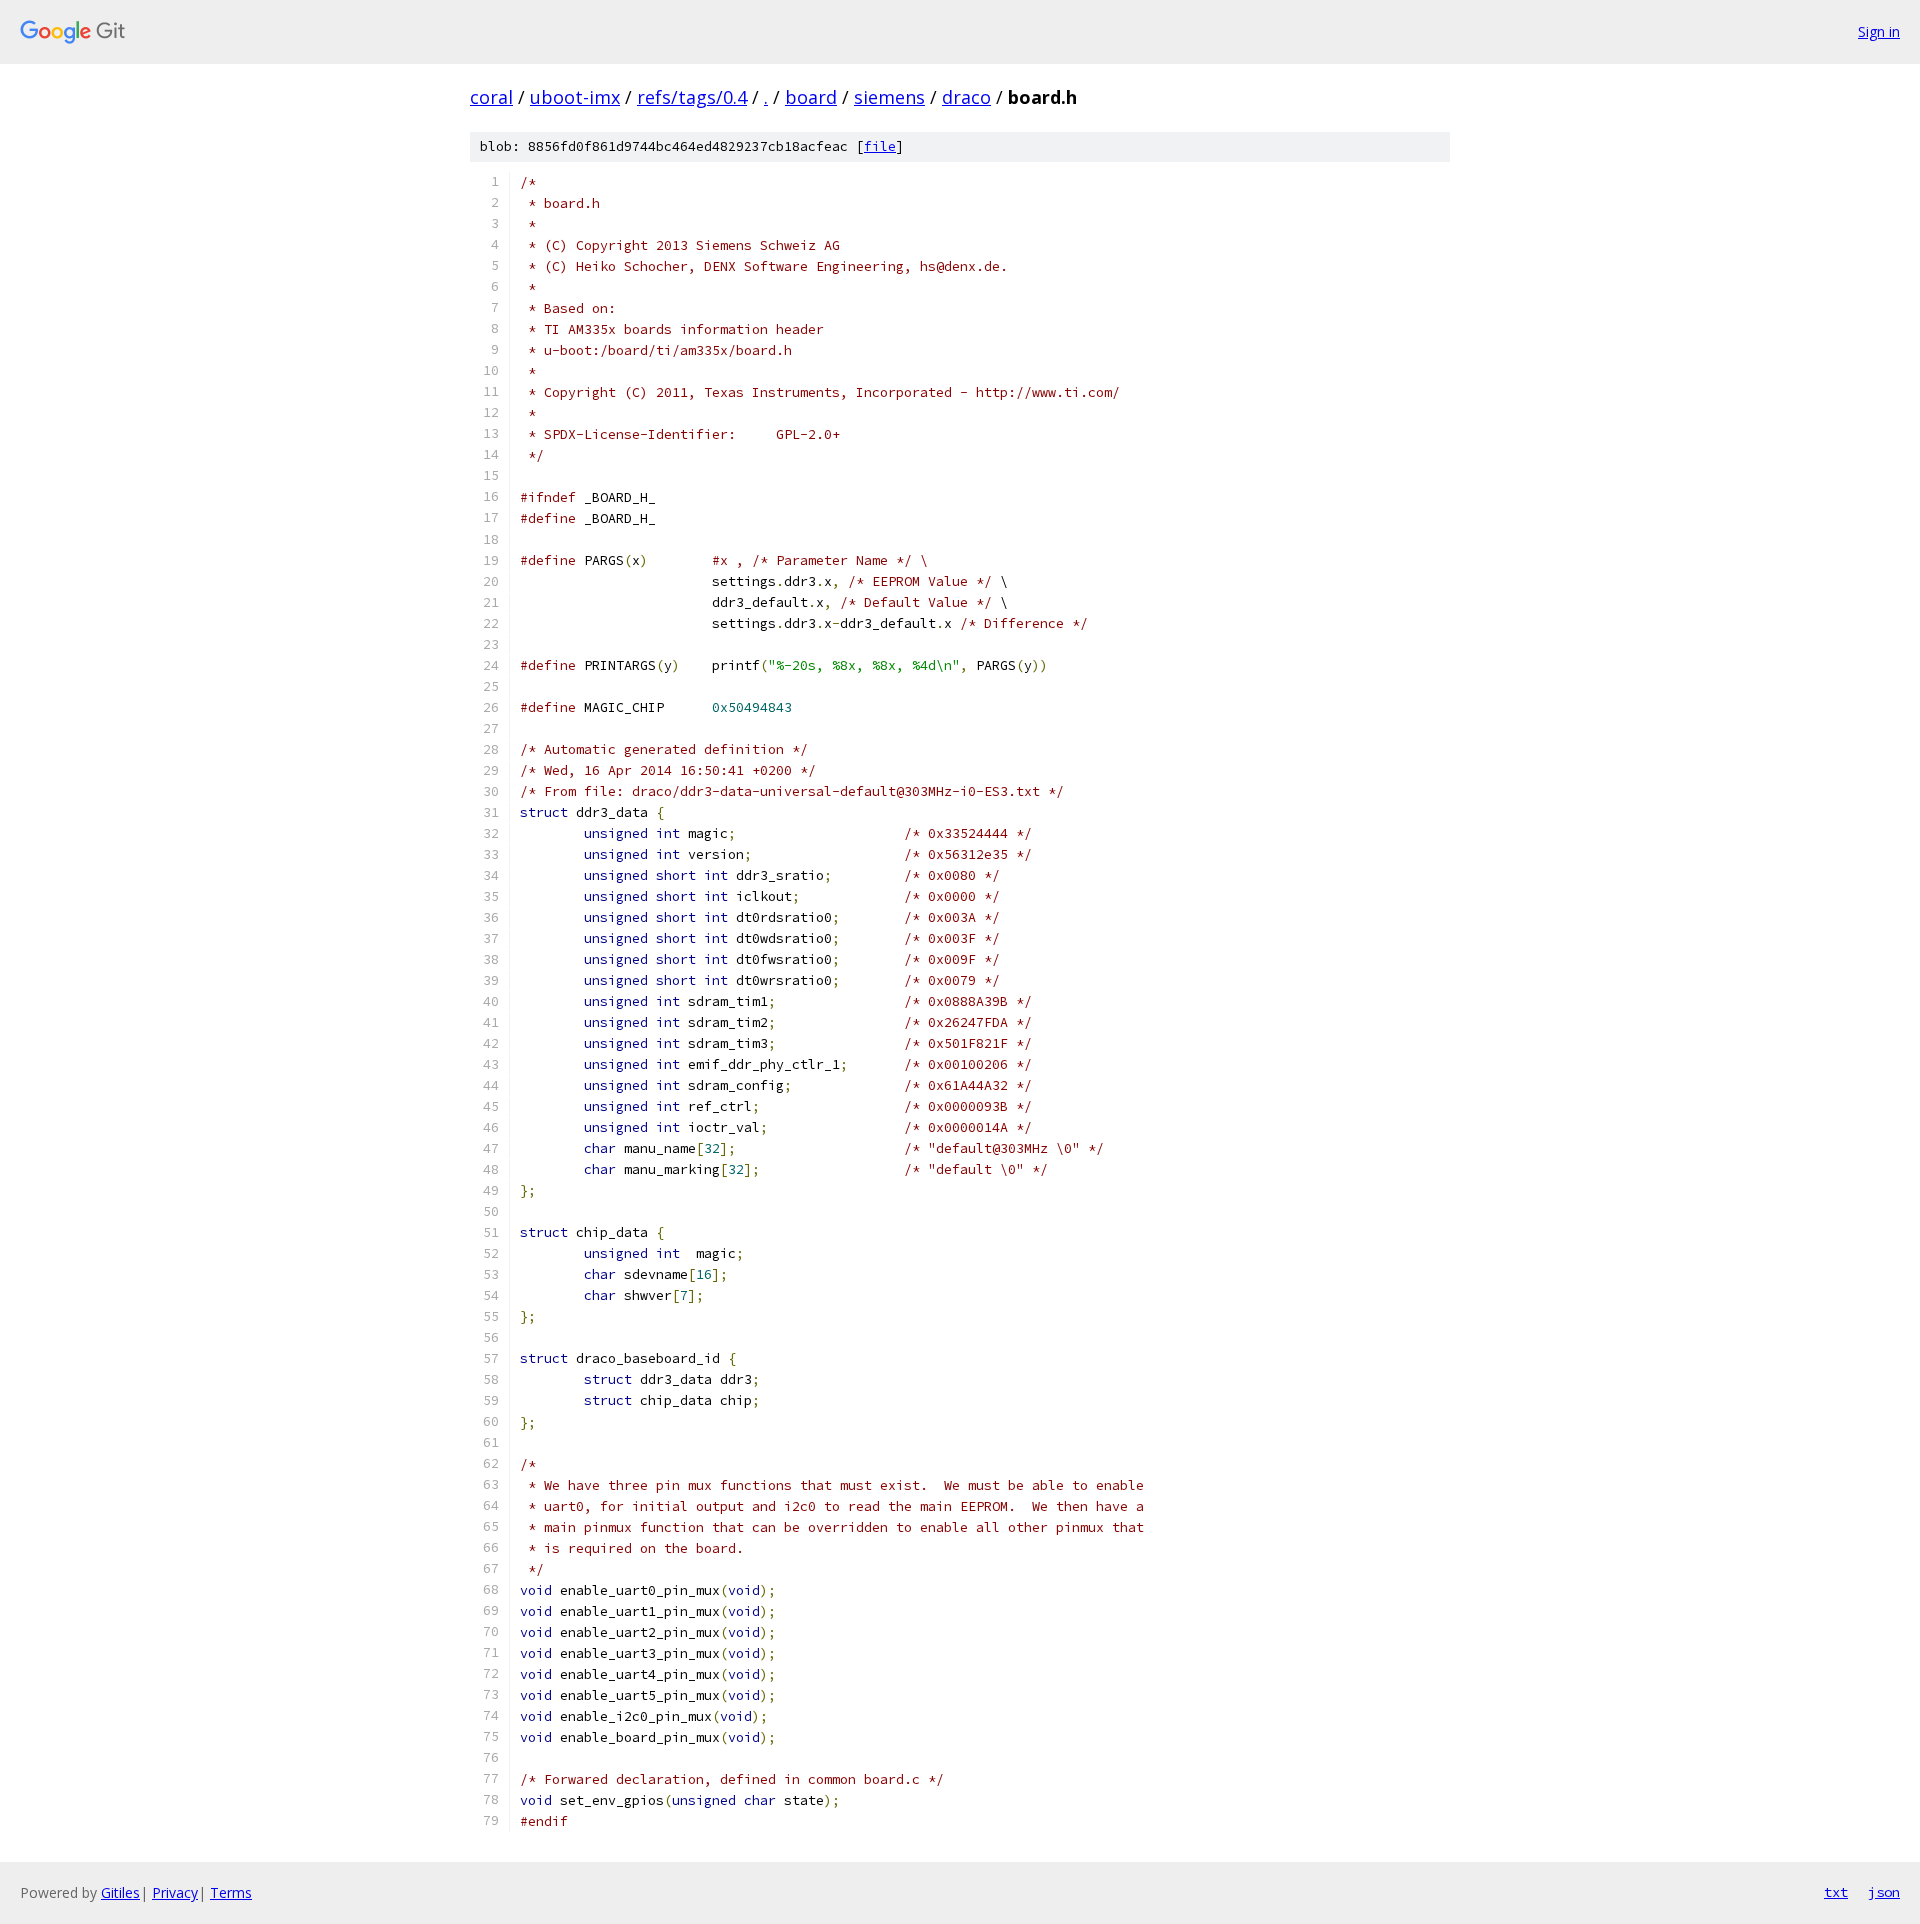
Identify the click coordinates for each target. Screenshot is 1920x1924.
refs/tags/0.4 (692, 97)
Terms (231, 1892)
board (811, 97)
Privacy (175, 1892)
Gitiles (120, 1892)
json (1884, 1892)
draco (966, 97)
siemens (889, 97)
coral (491, 97)
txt (1836, 1892)
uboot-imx (575, 97)
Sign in (1879, 31)
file (880, 146)
